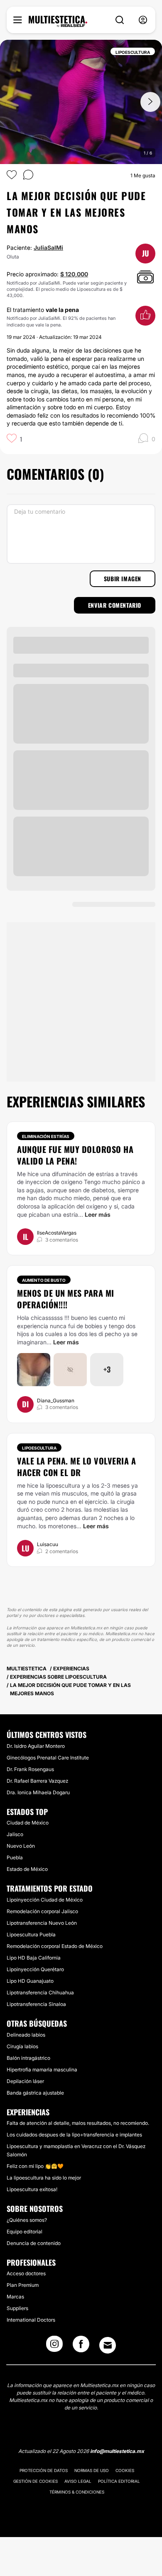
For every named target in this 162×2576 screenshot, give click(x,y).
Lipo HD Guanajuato (30, 1981)
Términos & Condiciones (77, 2492)
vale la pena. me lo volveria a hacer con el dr (76, 1467)
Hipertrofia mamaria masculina (42, 2070)
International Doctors (31, 2320)
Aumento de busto (44, 1280)
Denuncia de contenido (34, 2243)
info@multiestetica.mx (117, 2451)
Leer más (98, 1214)
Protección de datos (44, 2470)
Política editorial (119, 2481)
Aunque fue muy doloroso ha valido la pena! (75, 1155)
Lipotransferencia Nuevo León (42, 1923)
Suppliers (17, 2308)
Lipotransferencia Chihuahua (40, 1992)
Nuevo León (21, 1846)
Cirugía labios (22, 2046)
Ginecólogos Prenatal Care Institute (48, 1758)
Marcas (15, 2297)
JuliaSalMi (48, 248)
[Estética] (58, 22)
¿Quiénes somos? (27, 2220)
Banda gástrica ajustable (35, 2093)
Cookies (125, 2470)
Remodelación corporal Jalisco (42, 1911)
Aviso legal (78, 2481)
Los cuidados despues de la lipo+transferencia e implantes (74, 2135)
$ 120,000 (74, 274)
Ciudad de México (28, 1823)
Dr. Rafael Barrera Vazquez (37, 1781)
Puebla (15, 1857)
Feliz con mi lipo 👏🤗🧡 (35, 2166)
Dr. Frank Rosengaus (30, 1769)
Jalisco (15, 1834)
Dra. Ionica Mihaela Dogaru (38, 1792)
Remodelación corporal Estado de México (55, 1946)
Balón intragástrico (28, 2058)
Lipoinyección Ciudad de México (45, 1900)
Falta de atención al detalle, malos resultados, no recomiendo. (78, 2123)
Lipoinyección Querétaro (35, 1969)
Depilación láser (25, 2081)
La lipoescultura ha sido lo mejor (44, 2178)
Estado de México (27, 1869)
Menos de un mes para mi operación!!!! (66, 1299)
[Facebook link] (81, 2346)
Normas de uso (92, 2470)
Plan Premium (23, 2285)
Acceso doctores (26, 2273)
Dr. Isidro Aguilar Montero (36, 1746)
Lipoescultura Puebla (31, 1934)
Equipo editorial (25, 2232)
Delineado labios (26, 2035)
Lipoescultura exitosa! (32, 2189)
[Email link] (108, 2345)
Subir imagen (123, 579)
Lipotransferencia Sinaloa (36, 2004)
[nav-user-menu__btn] (143, 20)
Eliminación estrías (46, 1136)
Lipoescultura (39, 1448)
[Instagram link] (54, 2346)
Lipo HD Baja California (34, 1958)
